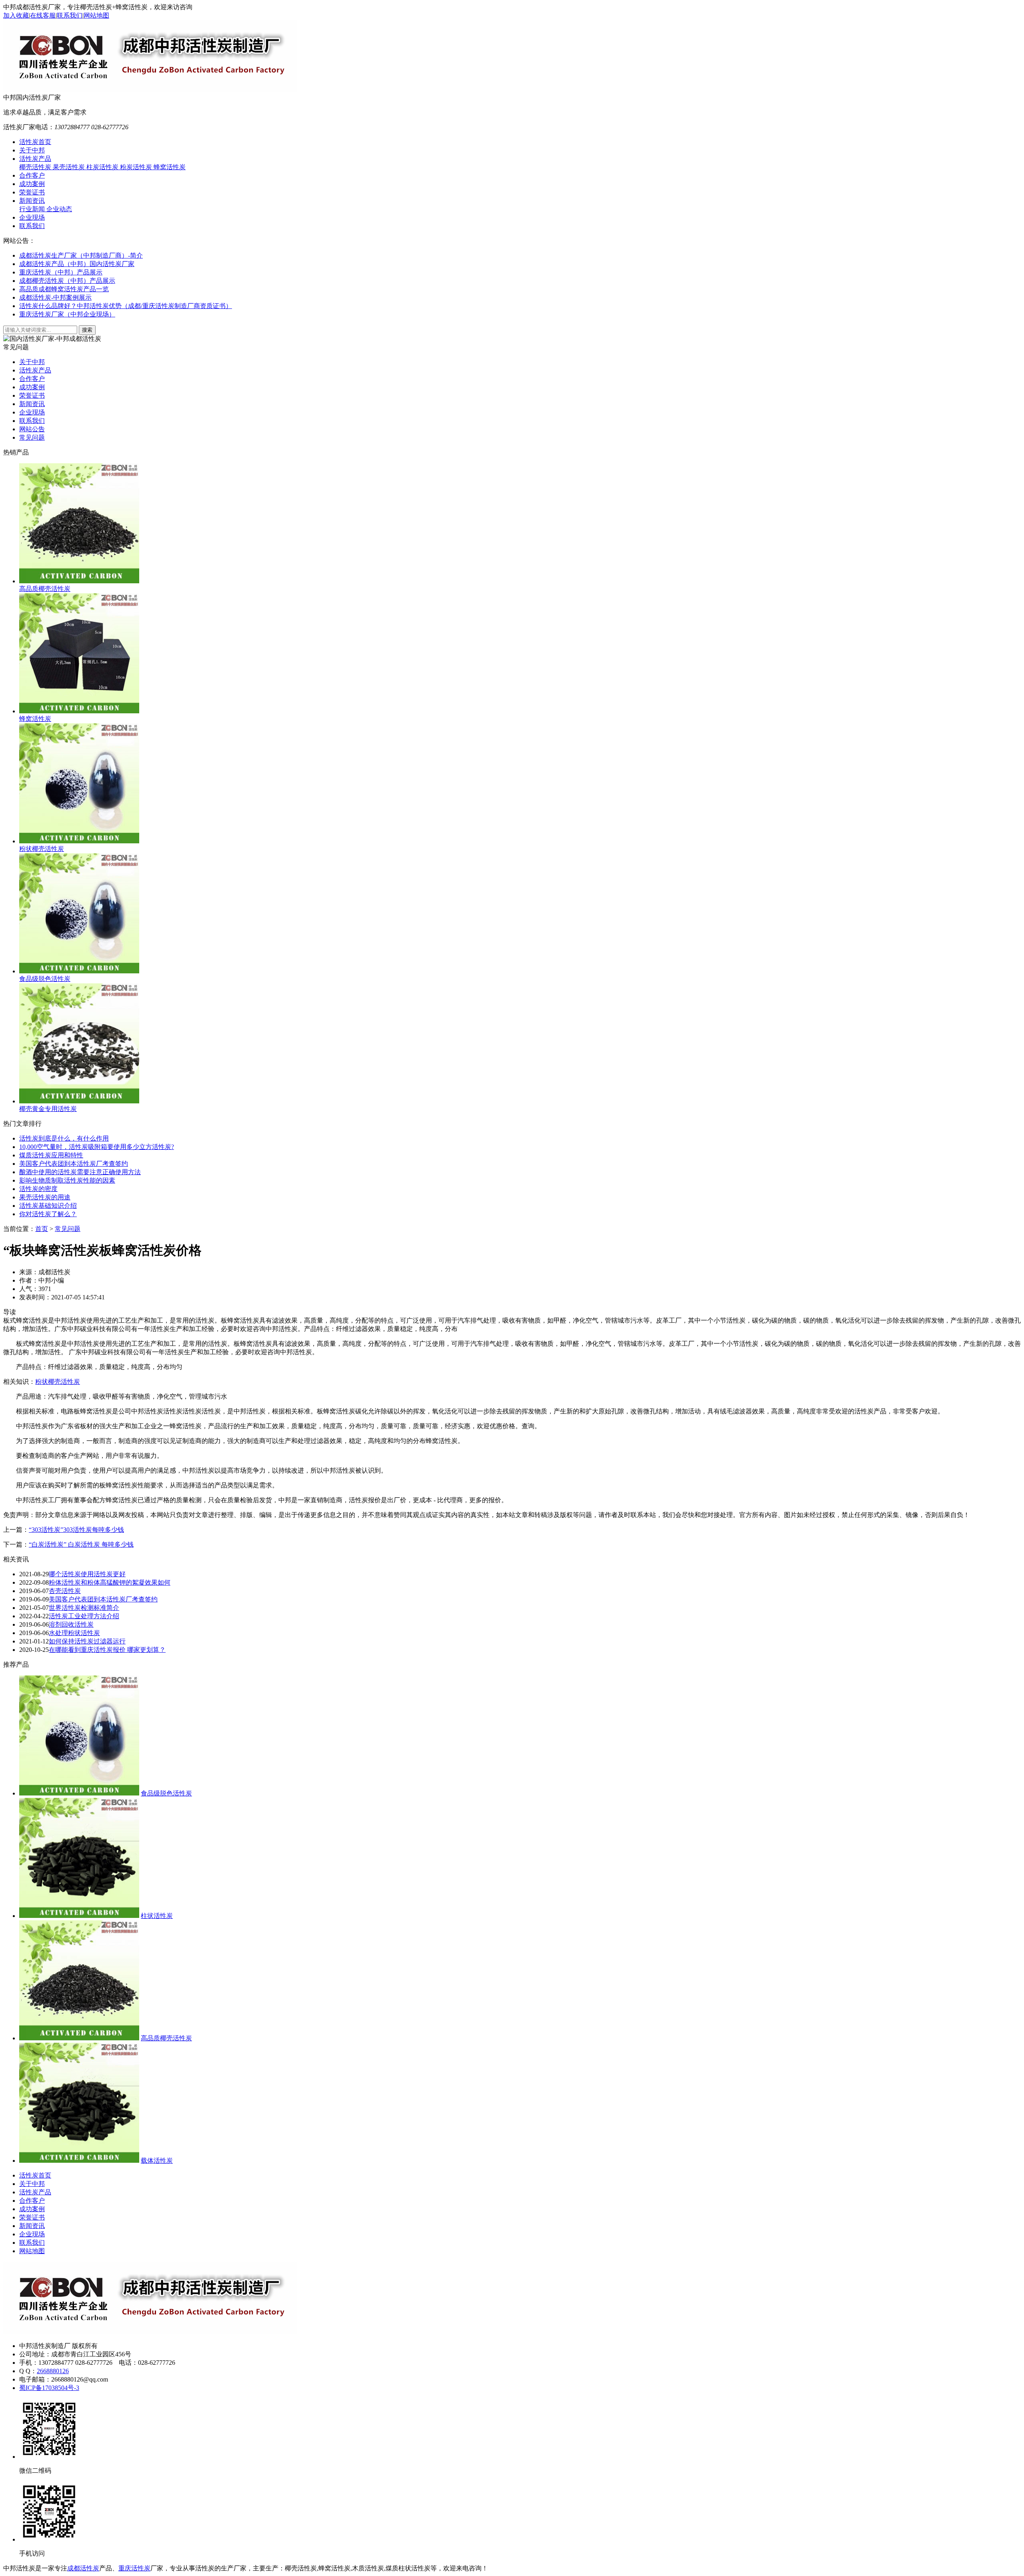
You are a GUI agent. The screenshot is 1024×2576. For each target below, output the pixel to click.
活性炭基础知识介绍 (48, 1206)
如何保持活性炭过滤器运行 (87, 1641)
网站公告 (32, 429)
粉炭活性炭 (137, 167)
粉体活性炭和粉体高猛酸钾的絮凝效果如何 (110, 1582)
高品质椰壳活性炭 (166, 2038)
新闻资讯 (32, 201)
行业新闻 (33, 209)
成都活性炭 (83, 2568)
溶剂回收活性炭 (71, 1624)
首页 (42, 1229)
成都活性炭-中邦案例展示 (55, 297)
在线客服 (43, 15)
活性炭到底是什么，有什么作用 (64, 1138)
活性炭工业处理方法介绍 (84, 1616)
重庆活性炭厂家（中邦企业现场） (67, 314)
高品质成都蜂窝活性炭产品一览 (64, 289)
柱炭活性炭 (103, 167)
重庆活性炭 (134, 2568)
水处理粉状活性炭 (74, 1633)
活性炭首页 (35, 142)
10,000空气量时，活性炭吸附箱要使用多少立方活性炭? (97, 1147)
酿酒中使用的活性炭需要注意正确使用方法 (80, 1172)
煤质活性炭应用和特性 (51, 1155)
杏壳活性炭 (65, 1591)
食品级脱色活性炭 (166, 1793)
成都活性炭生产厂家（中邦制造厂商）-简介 (81, 255)
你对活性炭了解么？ (48, 1214)
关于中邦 (32, 150)
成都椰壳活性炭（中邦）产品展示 (67, 281)
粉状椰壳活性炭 (58, 1382)
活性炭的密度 (38, 1189)
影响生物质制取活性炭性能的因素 (67, 1180)
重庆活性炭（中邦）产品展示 (61, 272)
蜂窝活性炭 (170, 167)
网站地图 (96, 15)
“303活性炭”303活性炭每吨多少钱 (76, 1530)
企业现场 (32, 217)
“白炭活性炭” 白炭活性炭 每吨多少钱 (81, 1544)
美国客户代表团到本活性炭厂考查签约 (74, 1164)
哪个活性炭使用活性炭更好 (87, 1574)
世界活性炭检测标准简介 (84, 1608)
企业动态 (59, 209)
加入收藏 (16, 15)
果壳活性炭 (70, 167)
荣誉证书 (32, 192)
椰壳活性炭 (36, 167)
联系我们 (70, 15)
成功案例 (32, 184)
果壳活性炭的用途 (45, 1197)
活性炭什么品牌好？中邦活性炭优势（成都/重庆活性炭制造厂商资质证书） (126, 306)
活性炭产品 (35, 159)
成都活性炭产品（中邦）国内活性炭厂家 (77, 264)
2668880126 (53, 2371)
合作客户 (32, 175)
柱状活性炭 (157, 1916)
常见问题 (32, 437)
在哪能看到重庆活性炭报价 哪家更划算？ (107, 1650)
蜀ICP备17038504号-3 (49, 2388)
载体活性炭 (157, 2161)
